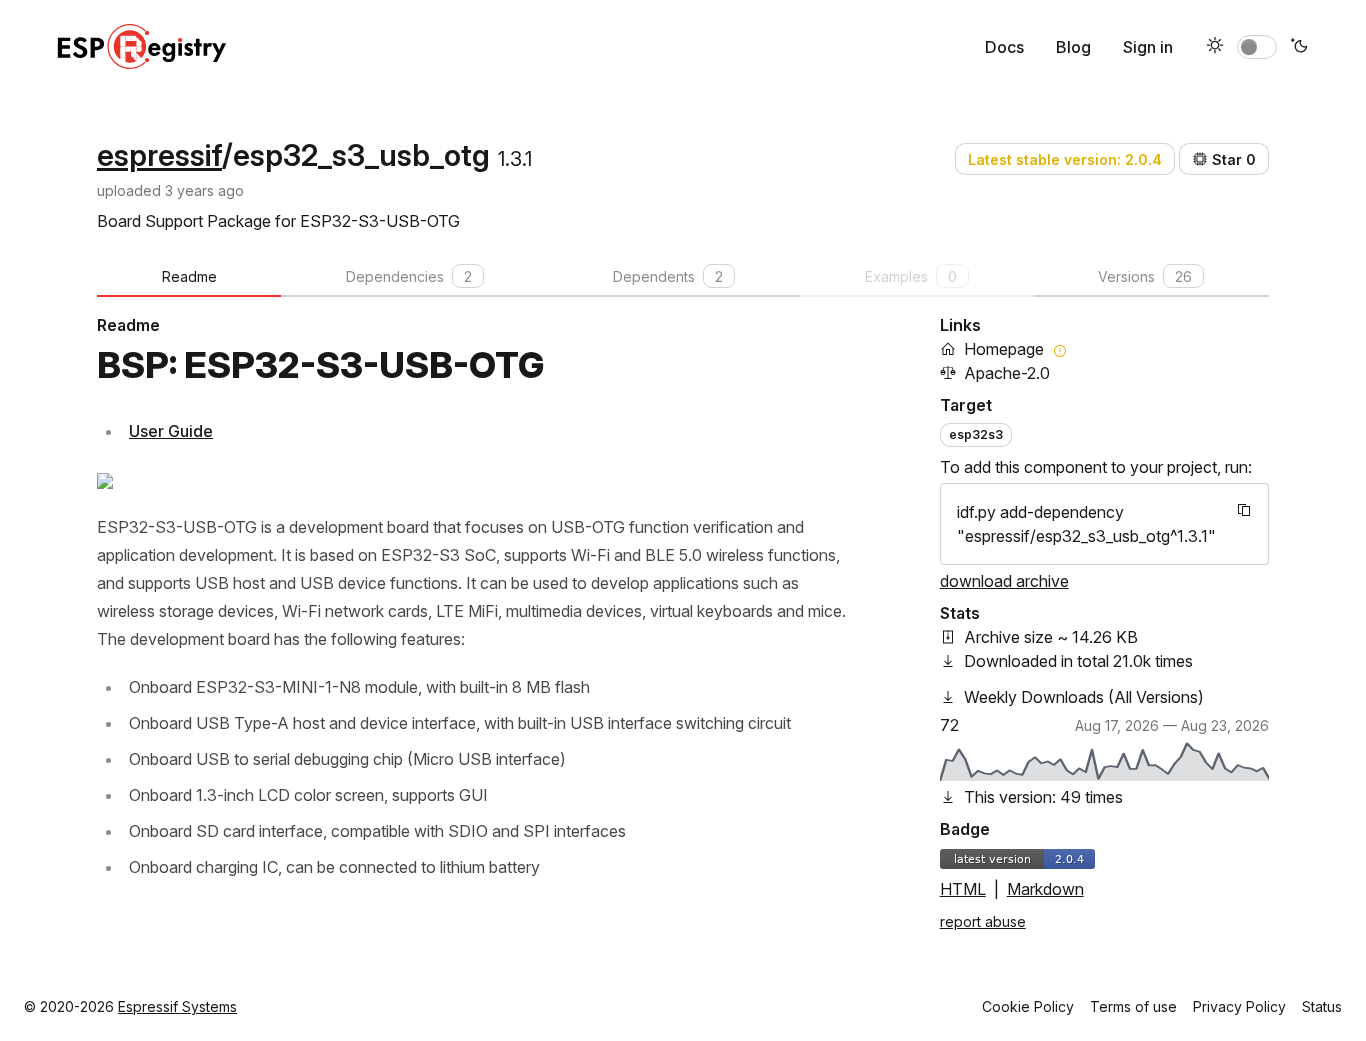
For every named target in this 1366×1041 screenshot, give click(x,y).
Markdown (1045, 889)
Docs (1004, 47)
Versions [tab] (1145, 276)
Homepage (1004, 349)
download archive (1004, 581)
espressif (159, 155)
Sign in (1148, 47)
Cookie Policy (1028, 1006)
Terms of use (1133, 1006)
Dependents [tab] (668, 276)
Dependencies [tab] (409, 276)
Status (1322, 1006)
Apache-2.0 (1007, 373)
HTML (963, 889)
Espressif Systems (177, 1006)
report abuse (983, 921)
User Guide (171, 431)
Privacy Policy (1239, 1006)
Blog (1073, 47)
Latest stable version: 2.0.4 (1065, 159)
